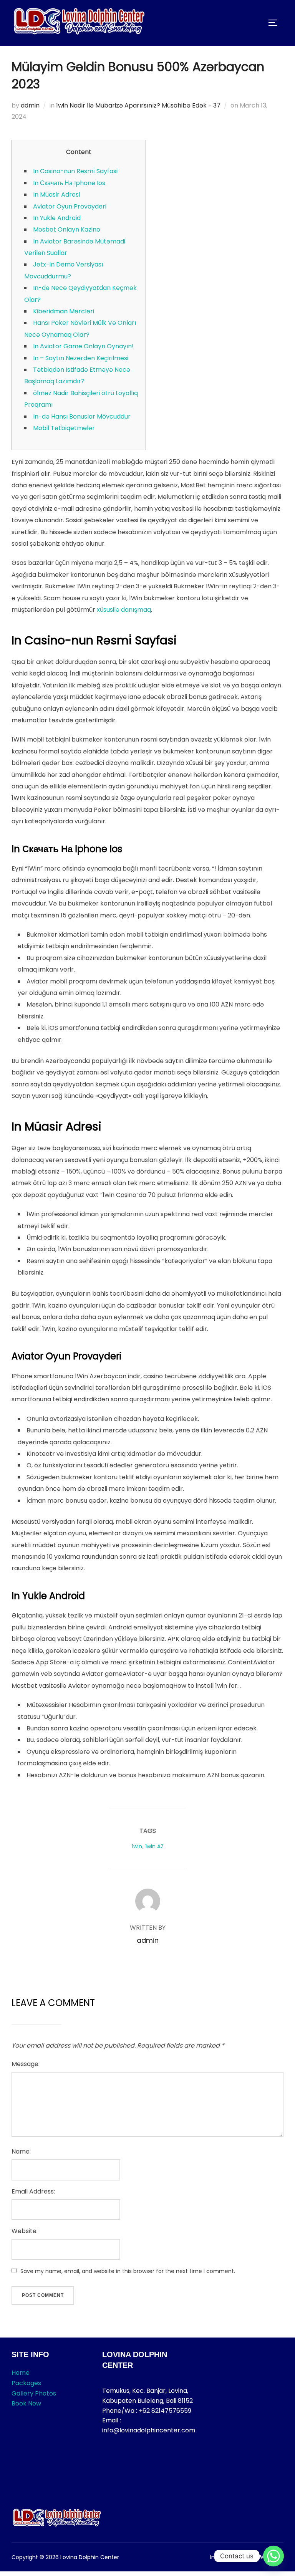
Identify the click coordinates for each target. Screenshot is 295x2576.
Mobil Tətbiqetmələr (64, 428)
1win (137, 1846)
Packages (26, 2383)
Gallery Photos (34, 2393)
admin (30, 105)
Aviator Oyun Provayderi (70, 206)
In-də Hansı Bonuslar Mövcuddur (82, 416)
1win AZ (154, 1846)
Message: (26, 2064)
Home (21, 2373)
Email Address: (33, 2191)
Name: (21, 2151)
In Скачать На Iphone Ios (69, 183)
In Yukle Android (57, 218)
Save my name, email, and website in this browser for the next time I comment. (128, 2271)
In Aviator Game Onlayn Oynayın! (83, 346)
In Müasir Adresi (56, 195)
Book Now (26, 2403)
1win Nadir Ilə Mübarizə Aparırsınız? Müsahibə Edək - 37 (138, 105)
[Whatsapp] (273, 2556)
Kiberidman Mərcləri (64, 311)
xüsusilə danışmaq (124, 610)
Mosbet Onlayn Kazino (67, 229)
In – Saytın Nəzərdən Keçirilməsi (81, 358)
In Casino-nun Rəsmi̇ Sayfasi (75, 171)
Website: (25, 2231)
